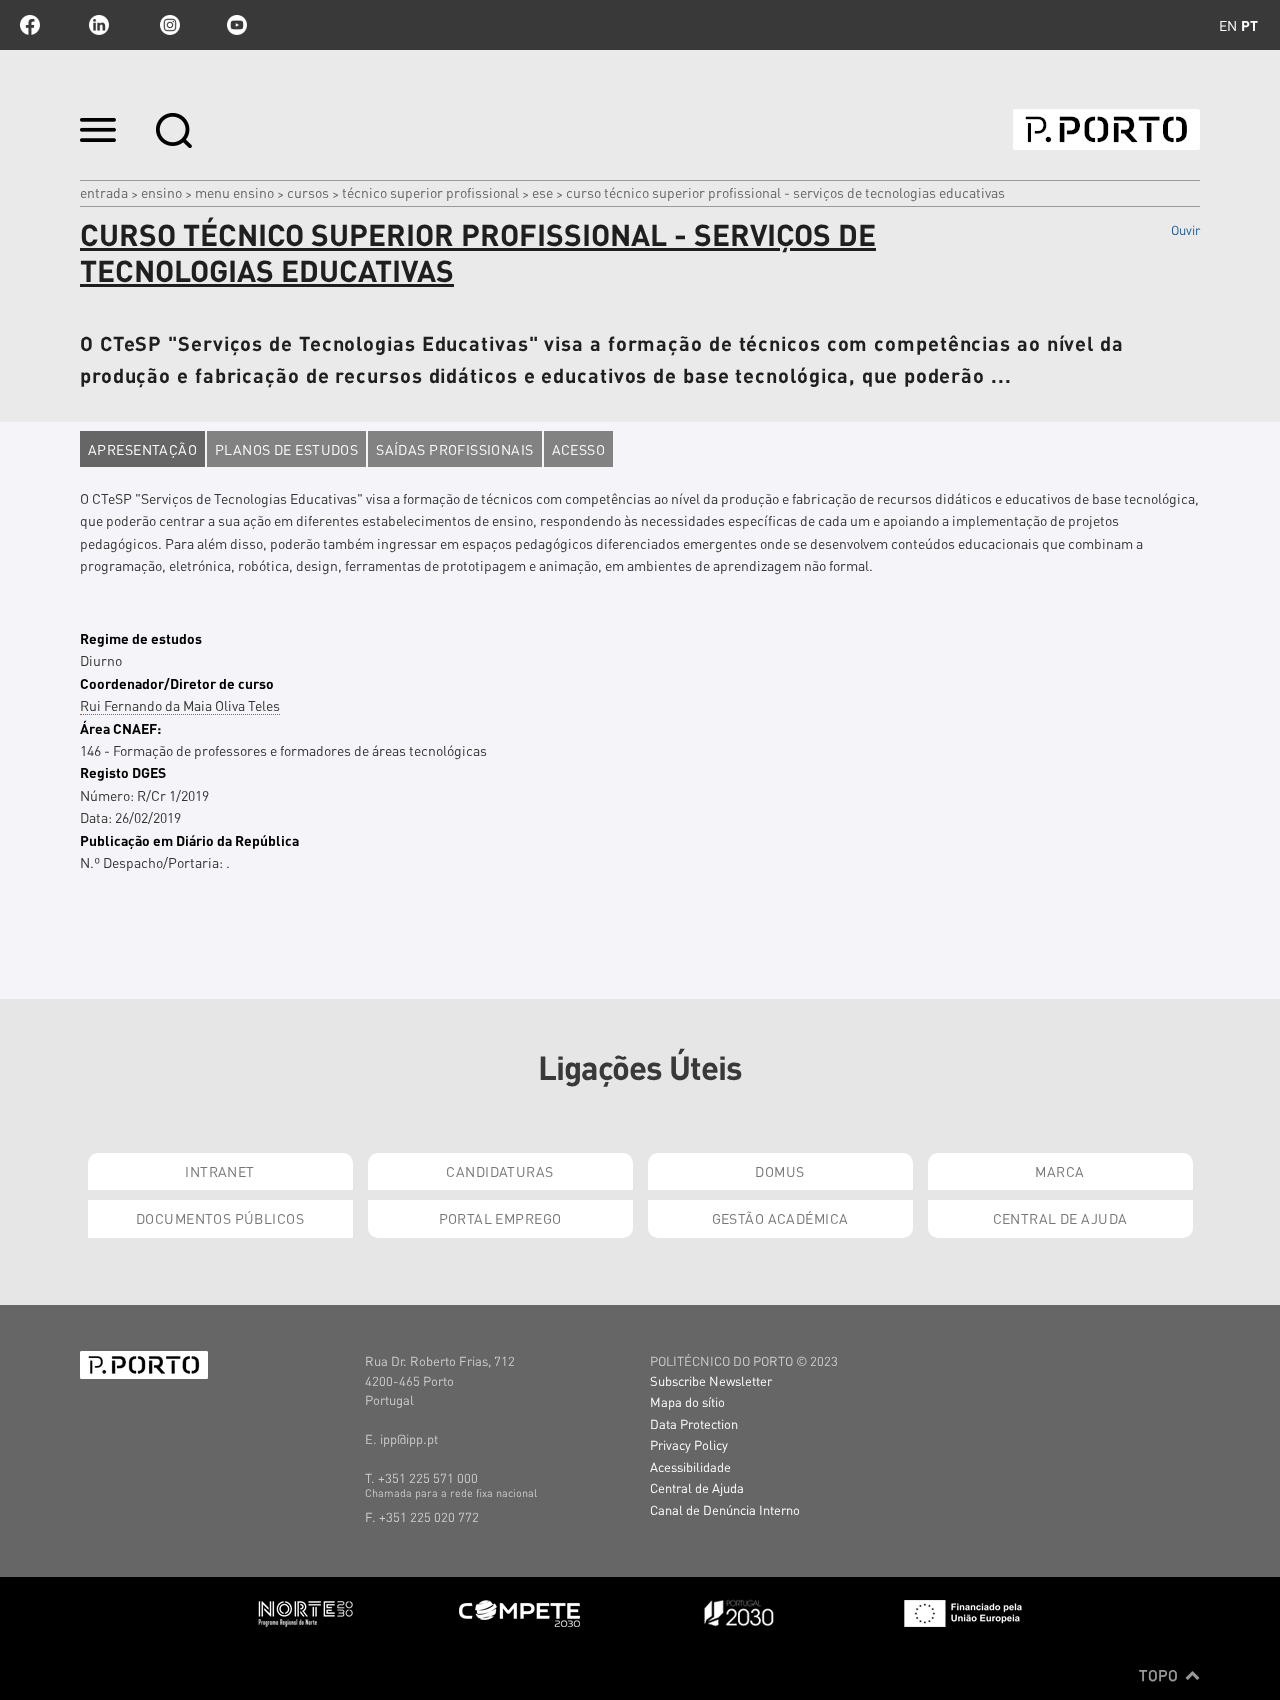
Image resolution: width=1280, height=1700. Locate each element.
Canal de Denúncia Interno (725, 1509)
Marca (1059, 1171)
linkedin (99, 25)
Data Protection (694, 1423)
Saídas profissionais (454, 449)
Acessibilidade (690, 1466)
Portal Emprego (500, 1218)
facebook (30, 25)
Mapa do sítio (687, 1401)
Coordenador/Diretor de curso (177, 683)
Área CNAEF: (120, 728)
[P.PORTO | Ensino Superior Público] (1106, 129)
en (1228, 25)
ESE (542, 192)
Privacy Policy (689, 1444)
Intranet (219, 1171)
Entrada (104, 192)
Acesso (579, 449)
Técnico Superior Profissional (430, 192)
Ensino (161, 192)
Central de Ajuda (1060, 1218)
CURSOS (308, 192)
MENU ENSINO (234, 192)
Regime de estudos (141, 638)
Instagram (168, 25)
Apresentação (142, 449)
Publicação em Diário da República (189, 840)
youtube (237, 25)
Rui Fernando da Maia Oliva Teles (180, 705)
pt (1249, 25)
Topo (1160, 1675)
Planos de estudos (286, 449)
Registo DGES (123, 772)
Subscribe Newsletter (711, 1380)
